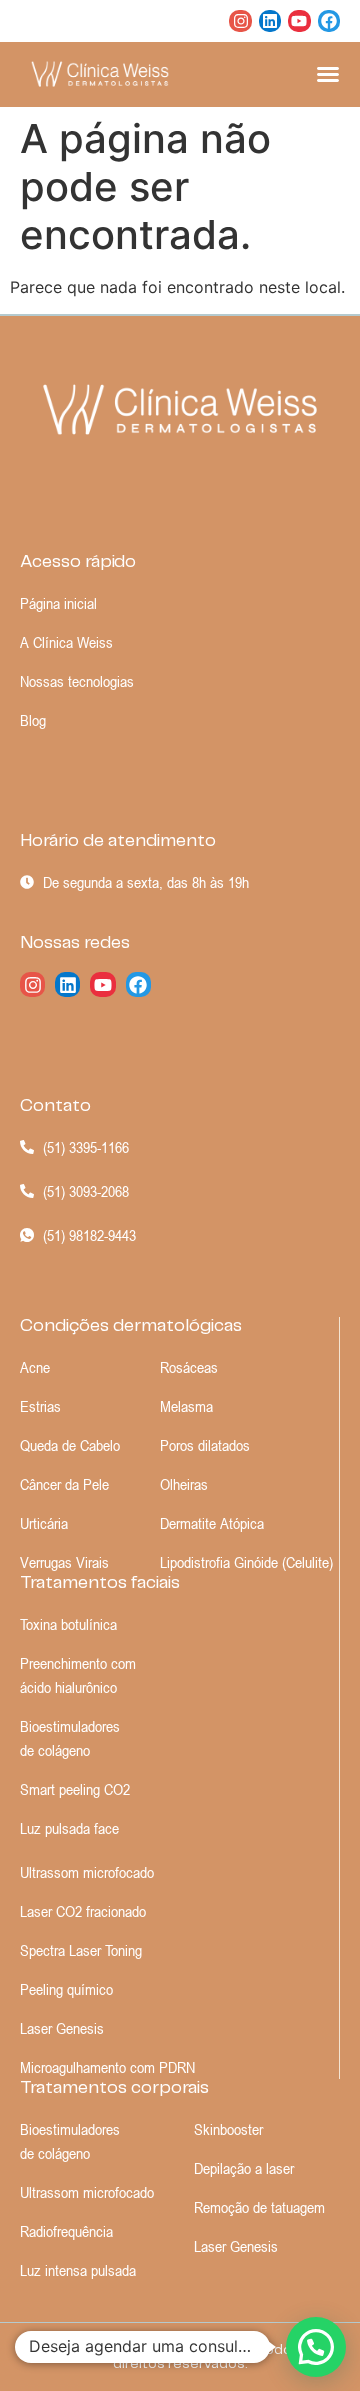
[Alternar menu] (328, 74)
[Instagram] (240, 21)
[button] (316, 2347)
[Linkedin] (270, 21)
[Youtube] (299, 21)
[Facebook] (329, 21)
